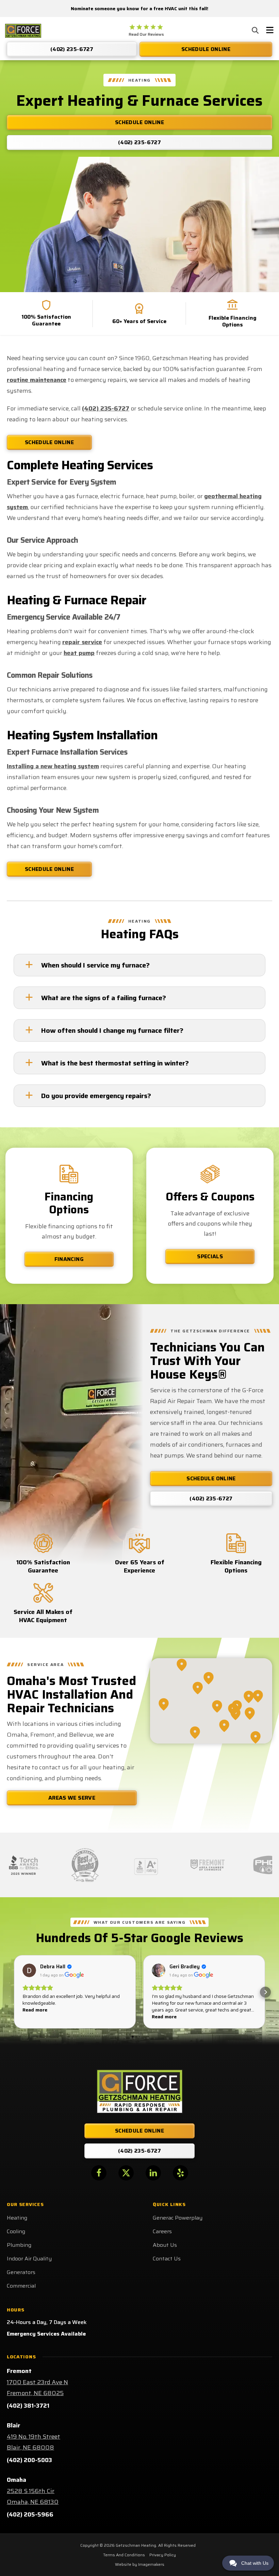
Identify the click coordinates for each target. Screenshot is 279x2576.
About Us (165, 2245)
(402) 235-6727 (106, 408)
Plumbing (19, 2245)
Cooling (16, 2231)
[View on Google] (29, 1970)
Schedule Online (49, 442)
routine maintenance (37, 380)
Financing (69, 1259)
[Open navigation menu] (270, 31)
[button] (14, 1992)
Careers (162, 2231)
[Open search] (255, 30)
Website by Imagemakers (140, 2564)
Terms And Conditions (124, 2555)
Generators (21, 2272)
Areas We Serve (72, 1798)
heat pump (79, 653)
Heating (17, 2218)
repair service (82, 642)
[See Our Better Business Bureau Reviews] (146, 1865)
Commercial (21, 2286)
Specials (210, 1256)
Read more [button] (35, 2010)
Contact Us (167, 2259)
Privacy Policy (163, 2555)
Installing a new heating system (53, 766)
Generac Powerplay (178, 2218)
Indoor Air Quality (29, 2259)
